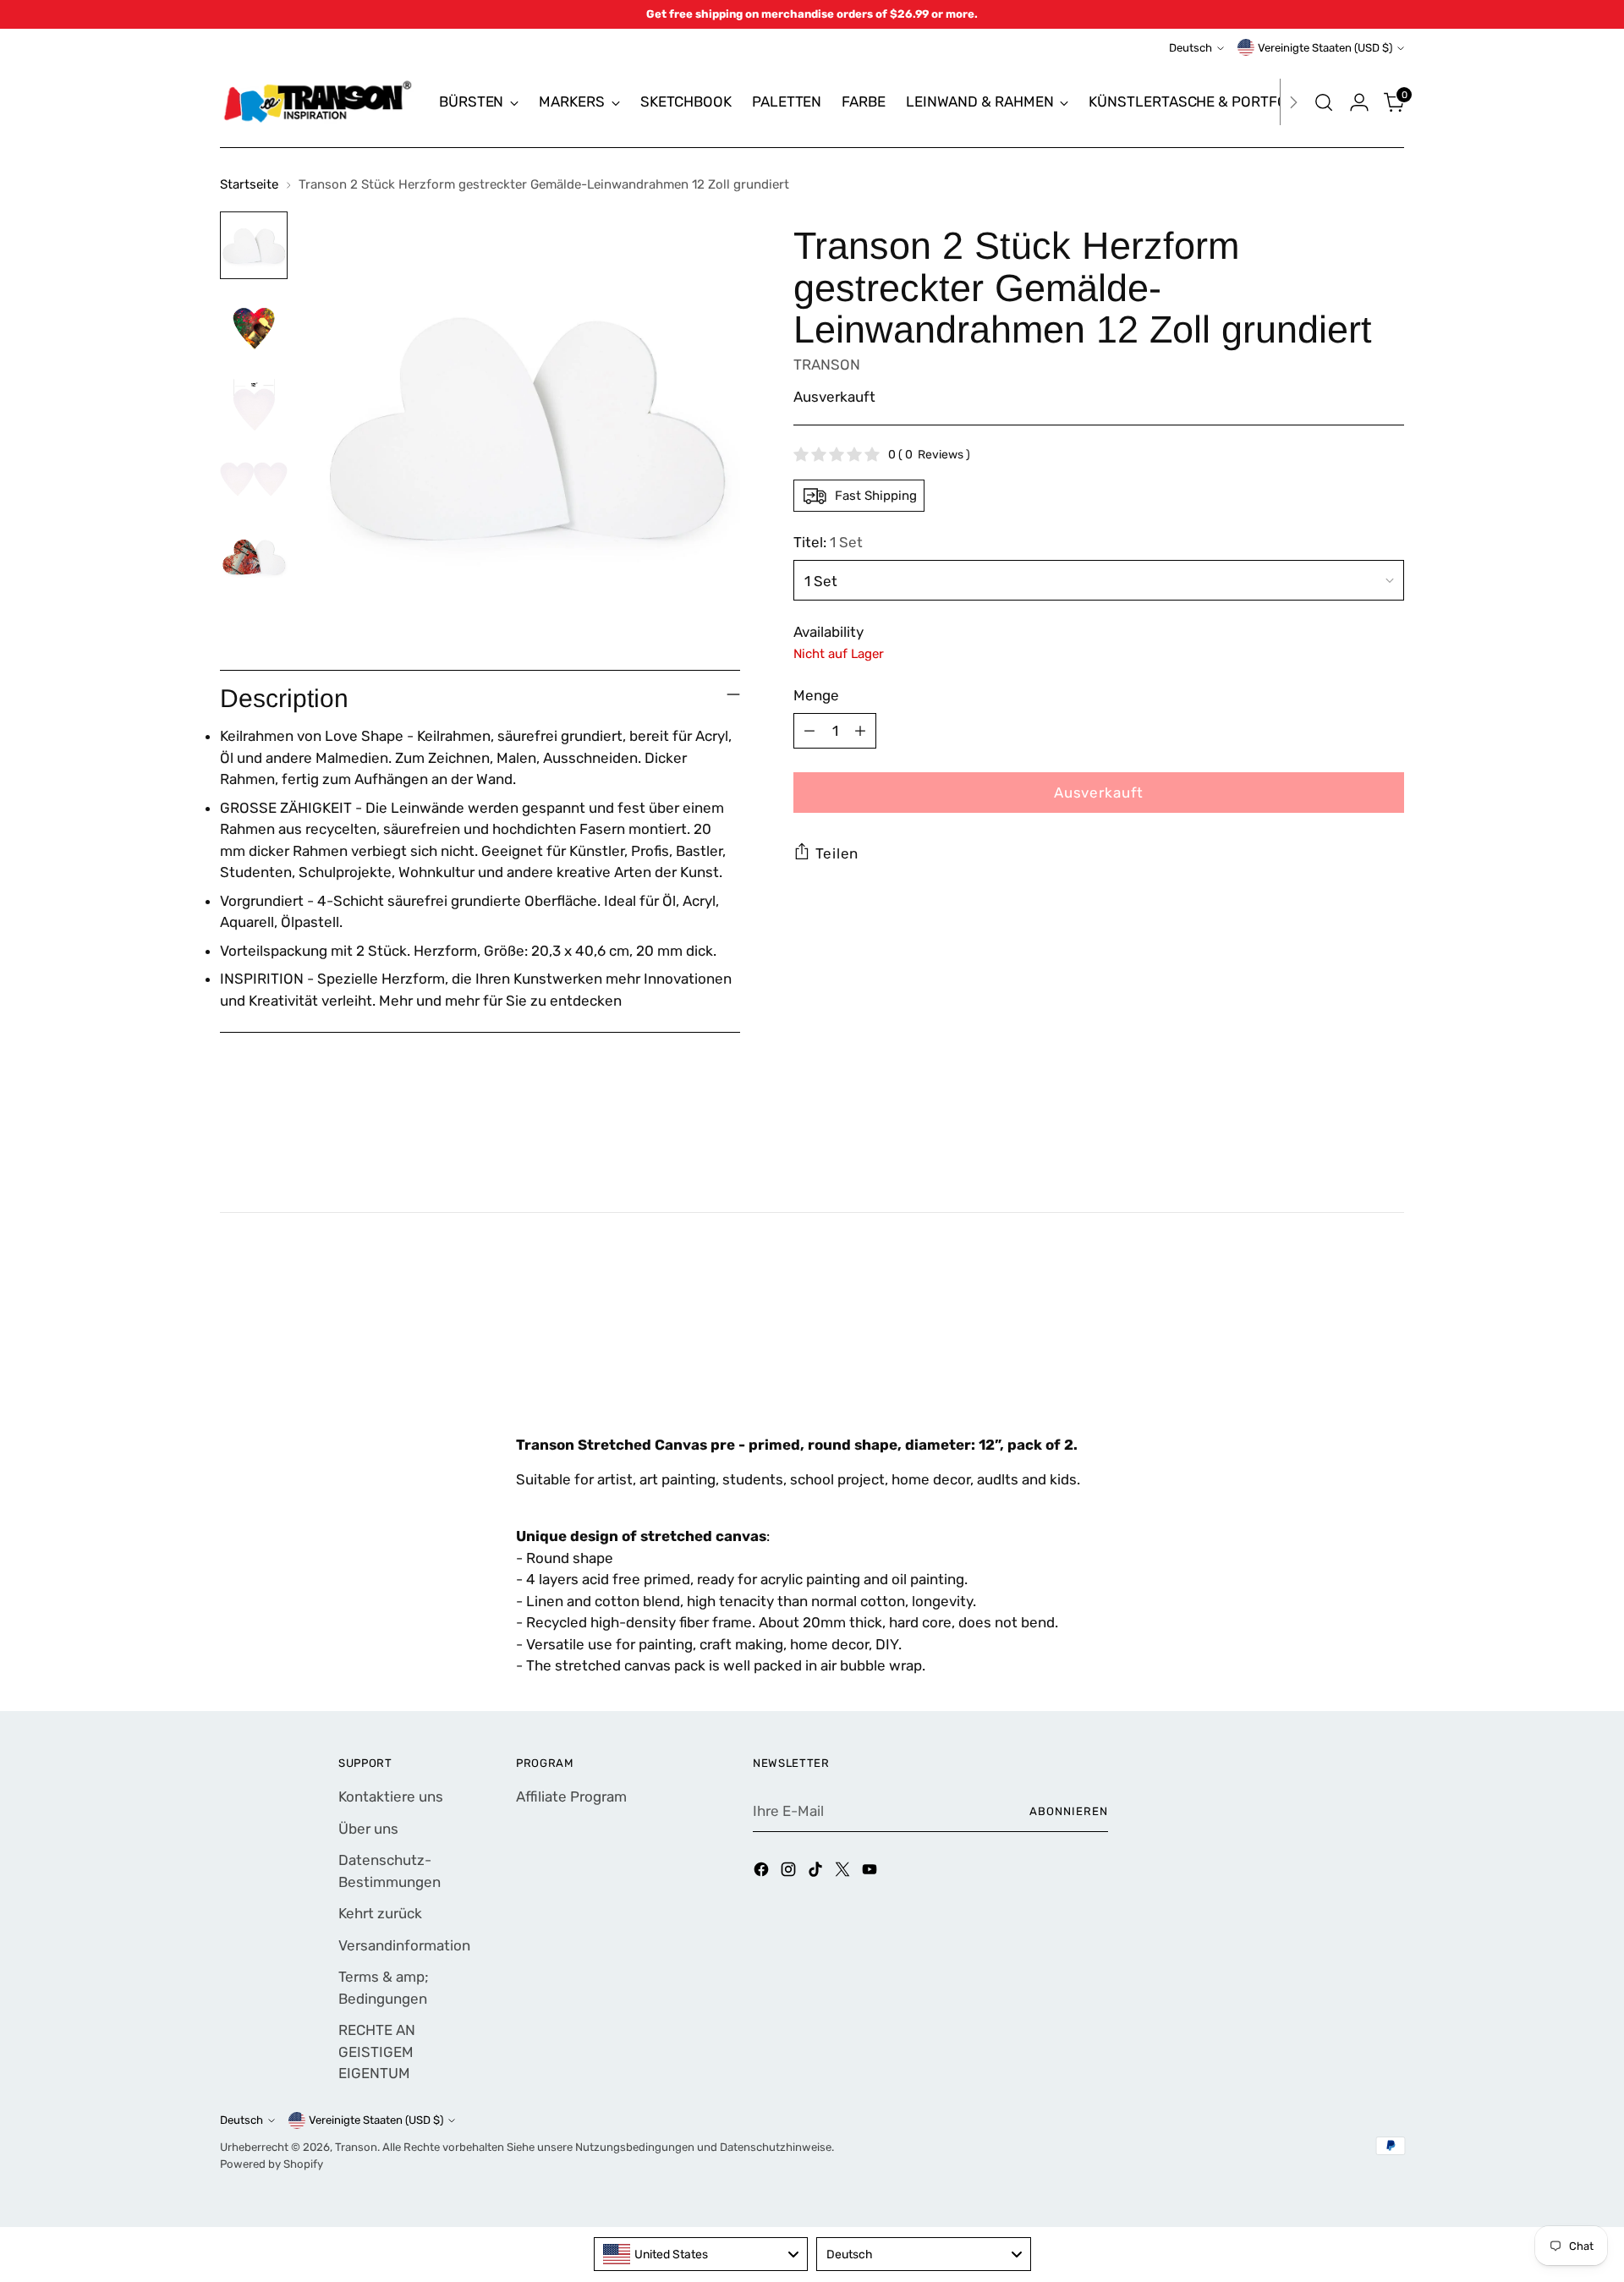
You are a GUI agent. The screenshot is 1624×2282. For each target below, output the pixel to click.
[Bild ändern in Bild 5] (254, 557)
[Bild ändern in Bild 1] (254, 245)
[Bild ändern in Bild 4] (254, 479)
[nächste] (1293, 102)
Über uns (368, 1829)
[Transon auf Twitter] (844, 1873)
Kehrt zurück (380, 1913)
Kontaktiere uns (391, 1797)
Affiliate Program (571, 1797)
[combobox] (701, 2254)
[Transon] (317, 102)
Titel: (828, 542)
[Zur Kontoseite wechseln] (1359, 102)
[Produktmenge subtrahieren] (809, 731)
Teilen (837, 853)
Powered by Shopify (272, 2164)
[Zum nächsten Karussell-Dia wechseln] (1390, 1342)
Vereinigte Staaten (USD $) (1325, 48)
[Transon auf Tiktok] (817, 1873)
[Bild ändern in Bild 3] (254, 401)
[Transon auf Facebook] (763, 1873)
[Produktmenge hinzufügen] (860, 731)
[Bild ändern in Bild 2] (254, 323)
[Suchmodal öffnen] (1324, 102)
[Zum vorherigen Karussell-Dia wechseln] (1351, 1343)
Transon (356, 2147)
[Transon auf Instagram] (790, 1873)
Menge (816, 694)
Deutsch (1191, 48)
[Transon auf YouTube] (871, 1873)
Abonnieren (1069, 1811)
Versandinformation (404, 1945)
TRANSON (827, 364)
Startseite (249, 184)
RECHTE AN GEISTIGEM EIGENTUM (377, 2052)
